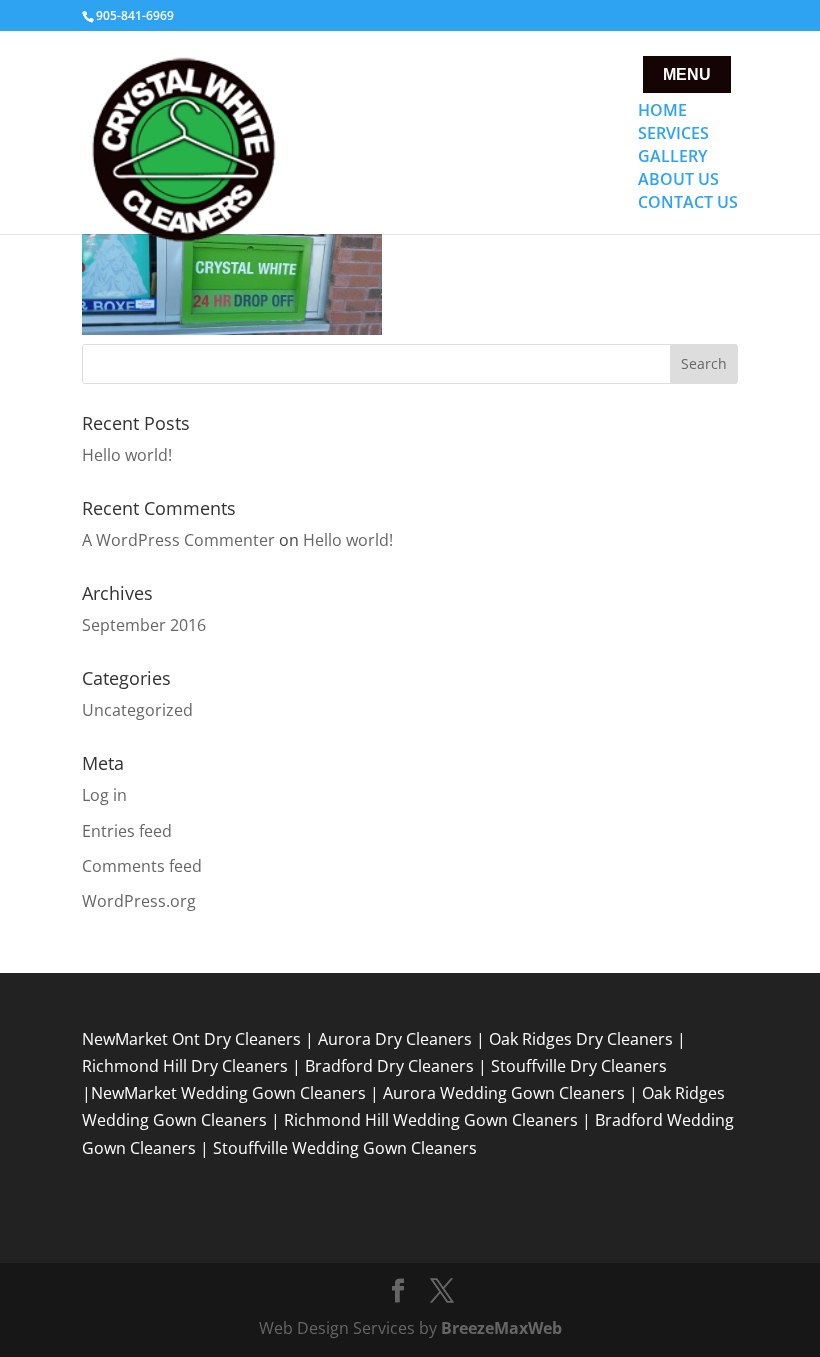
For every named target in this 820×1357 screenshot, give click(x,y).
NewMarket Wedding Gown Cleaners (228, 1093)
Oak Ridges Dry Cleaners (581, 1039)
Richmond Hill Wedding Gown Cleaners (431, 1120)
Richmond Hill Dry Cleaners (185, 1066)
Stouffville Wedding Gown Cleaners (345, 1148)
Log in (104, 795)
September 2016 (144, 625)
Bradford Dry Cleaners (389, 1066)
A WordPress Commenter (178, 540)
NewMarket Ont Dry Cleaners (191, 1039)
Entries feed (127, 831)
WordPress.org (139, 901)
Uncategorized (137, 710)
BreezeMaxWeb (501, 1328)
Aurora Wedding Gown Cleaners (504, 1093)
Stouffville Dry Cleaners (579, 1066)
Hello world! (127, 455)
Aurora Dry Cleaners (395, 1039)
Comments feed (142, 866)
